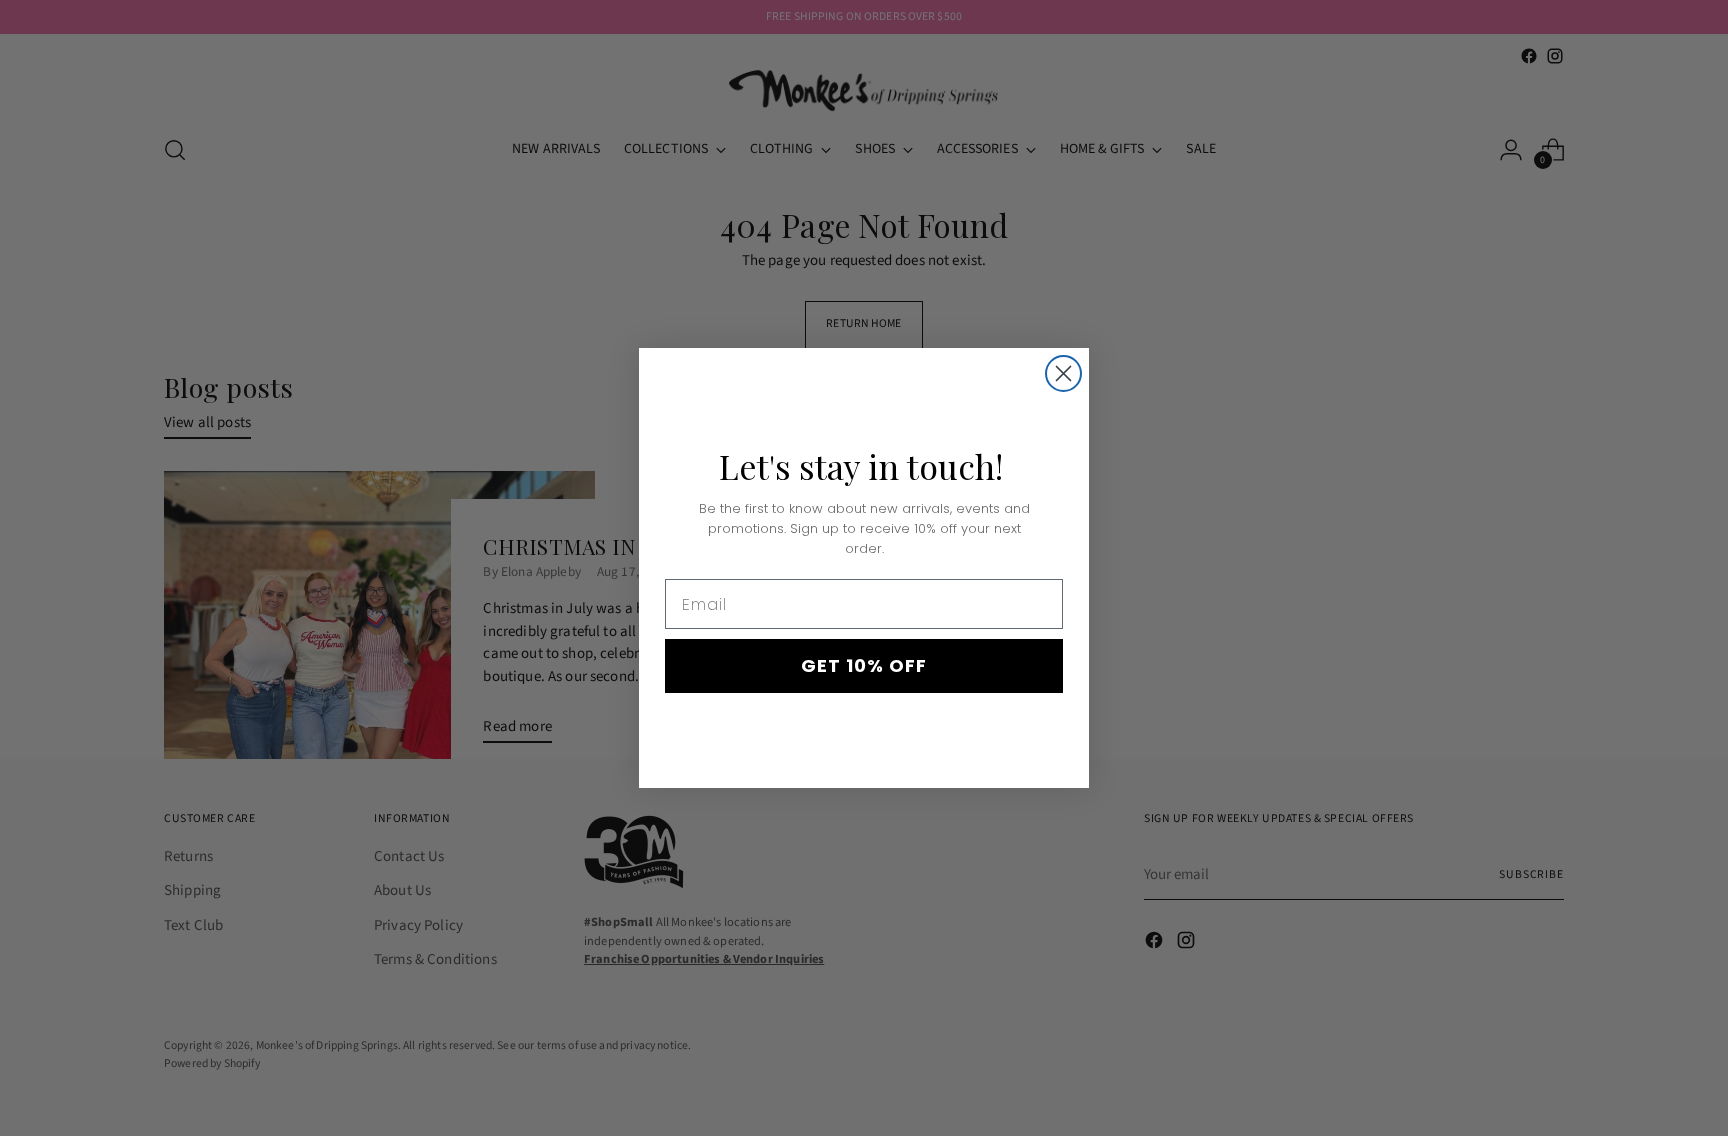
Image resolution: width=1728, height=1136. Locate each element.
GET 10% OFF (864, 665)
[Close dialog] (1063, 373)
